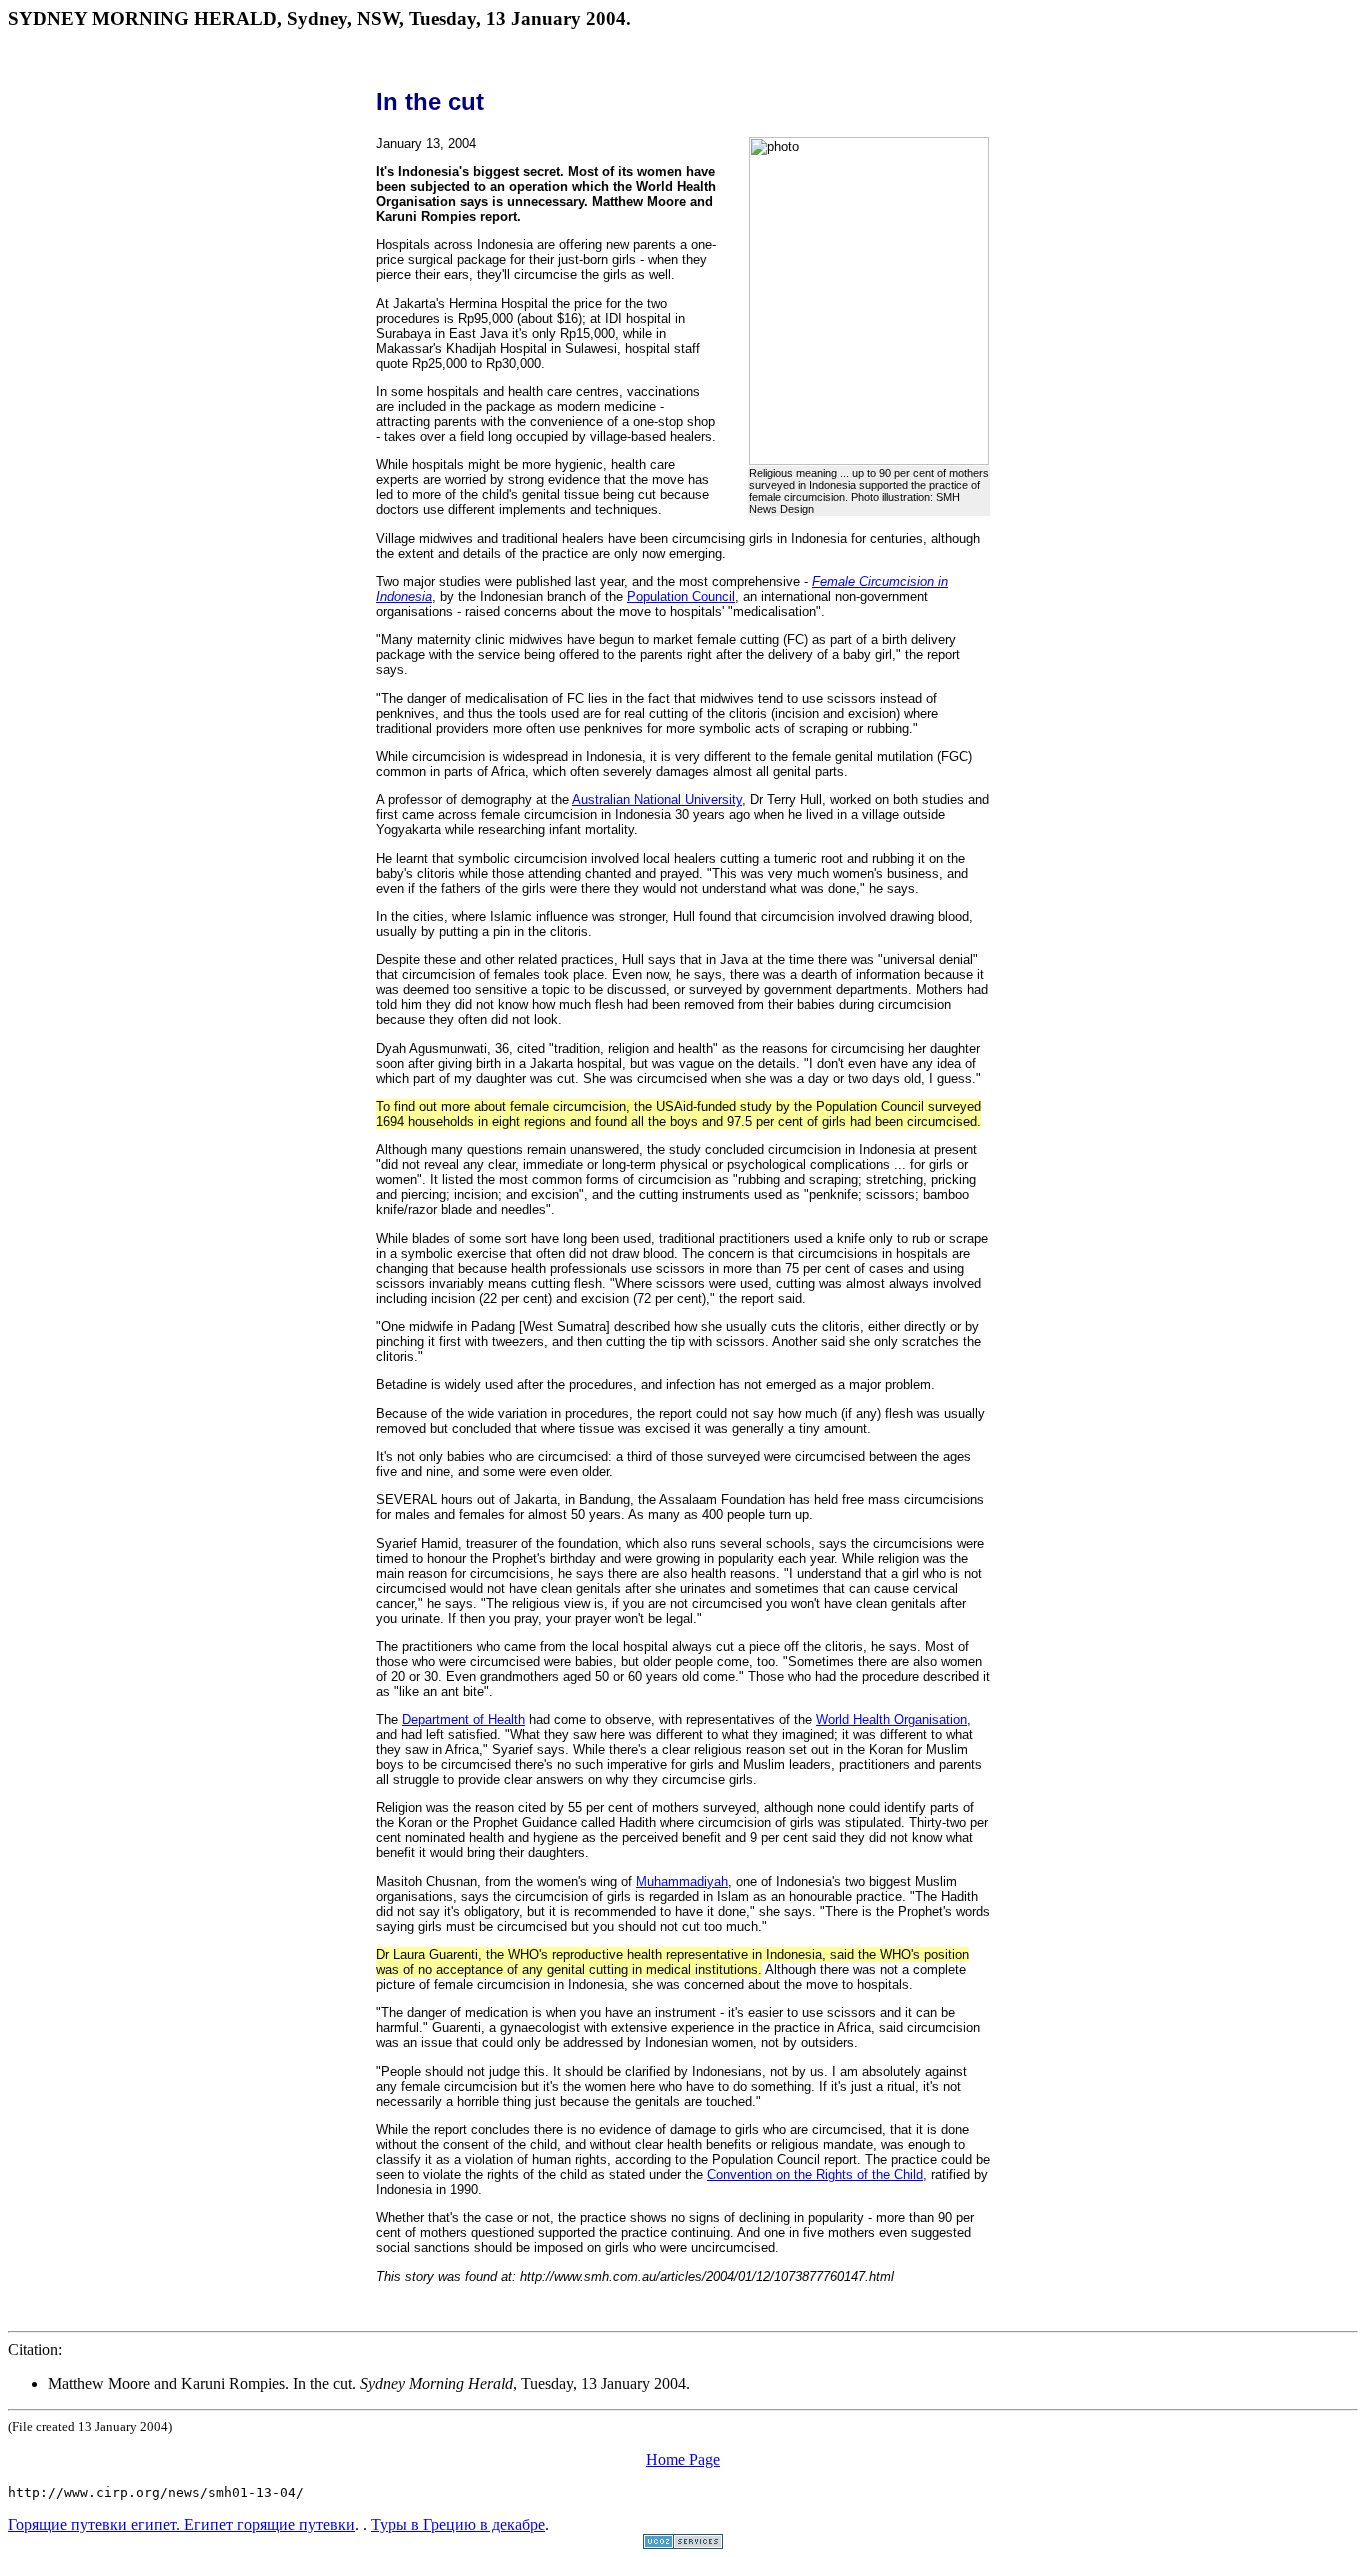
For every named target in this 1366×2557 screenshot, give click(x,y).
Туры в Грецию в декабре (458, 2524)
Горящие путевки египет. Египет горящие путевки (181, 2524)
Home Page (683, 2459)
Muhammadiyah (682, 1881)
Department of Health (463, 1719)
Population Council (681, 596)
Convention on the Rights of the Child (815, 2174)
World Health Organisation (891, 1719)
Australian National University (657, 799)
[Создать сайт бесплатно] (683, 2543)
